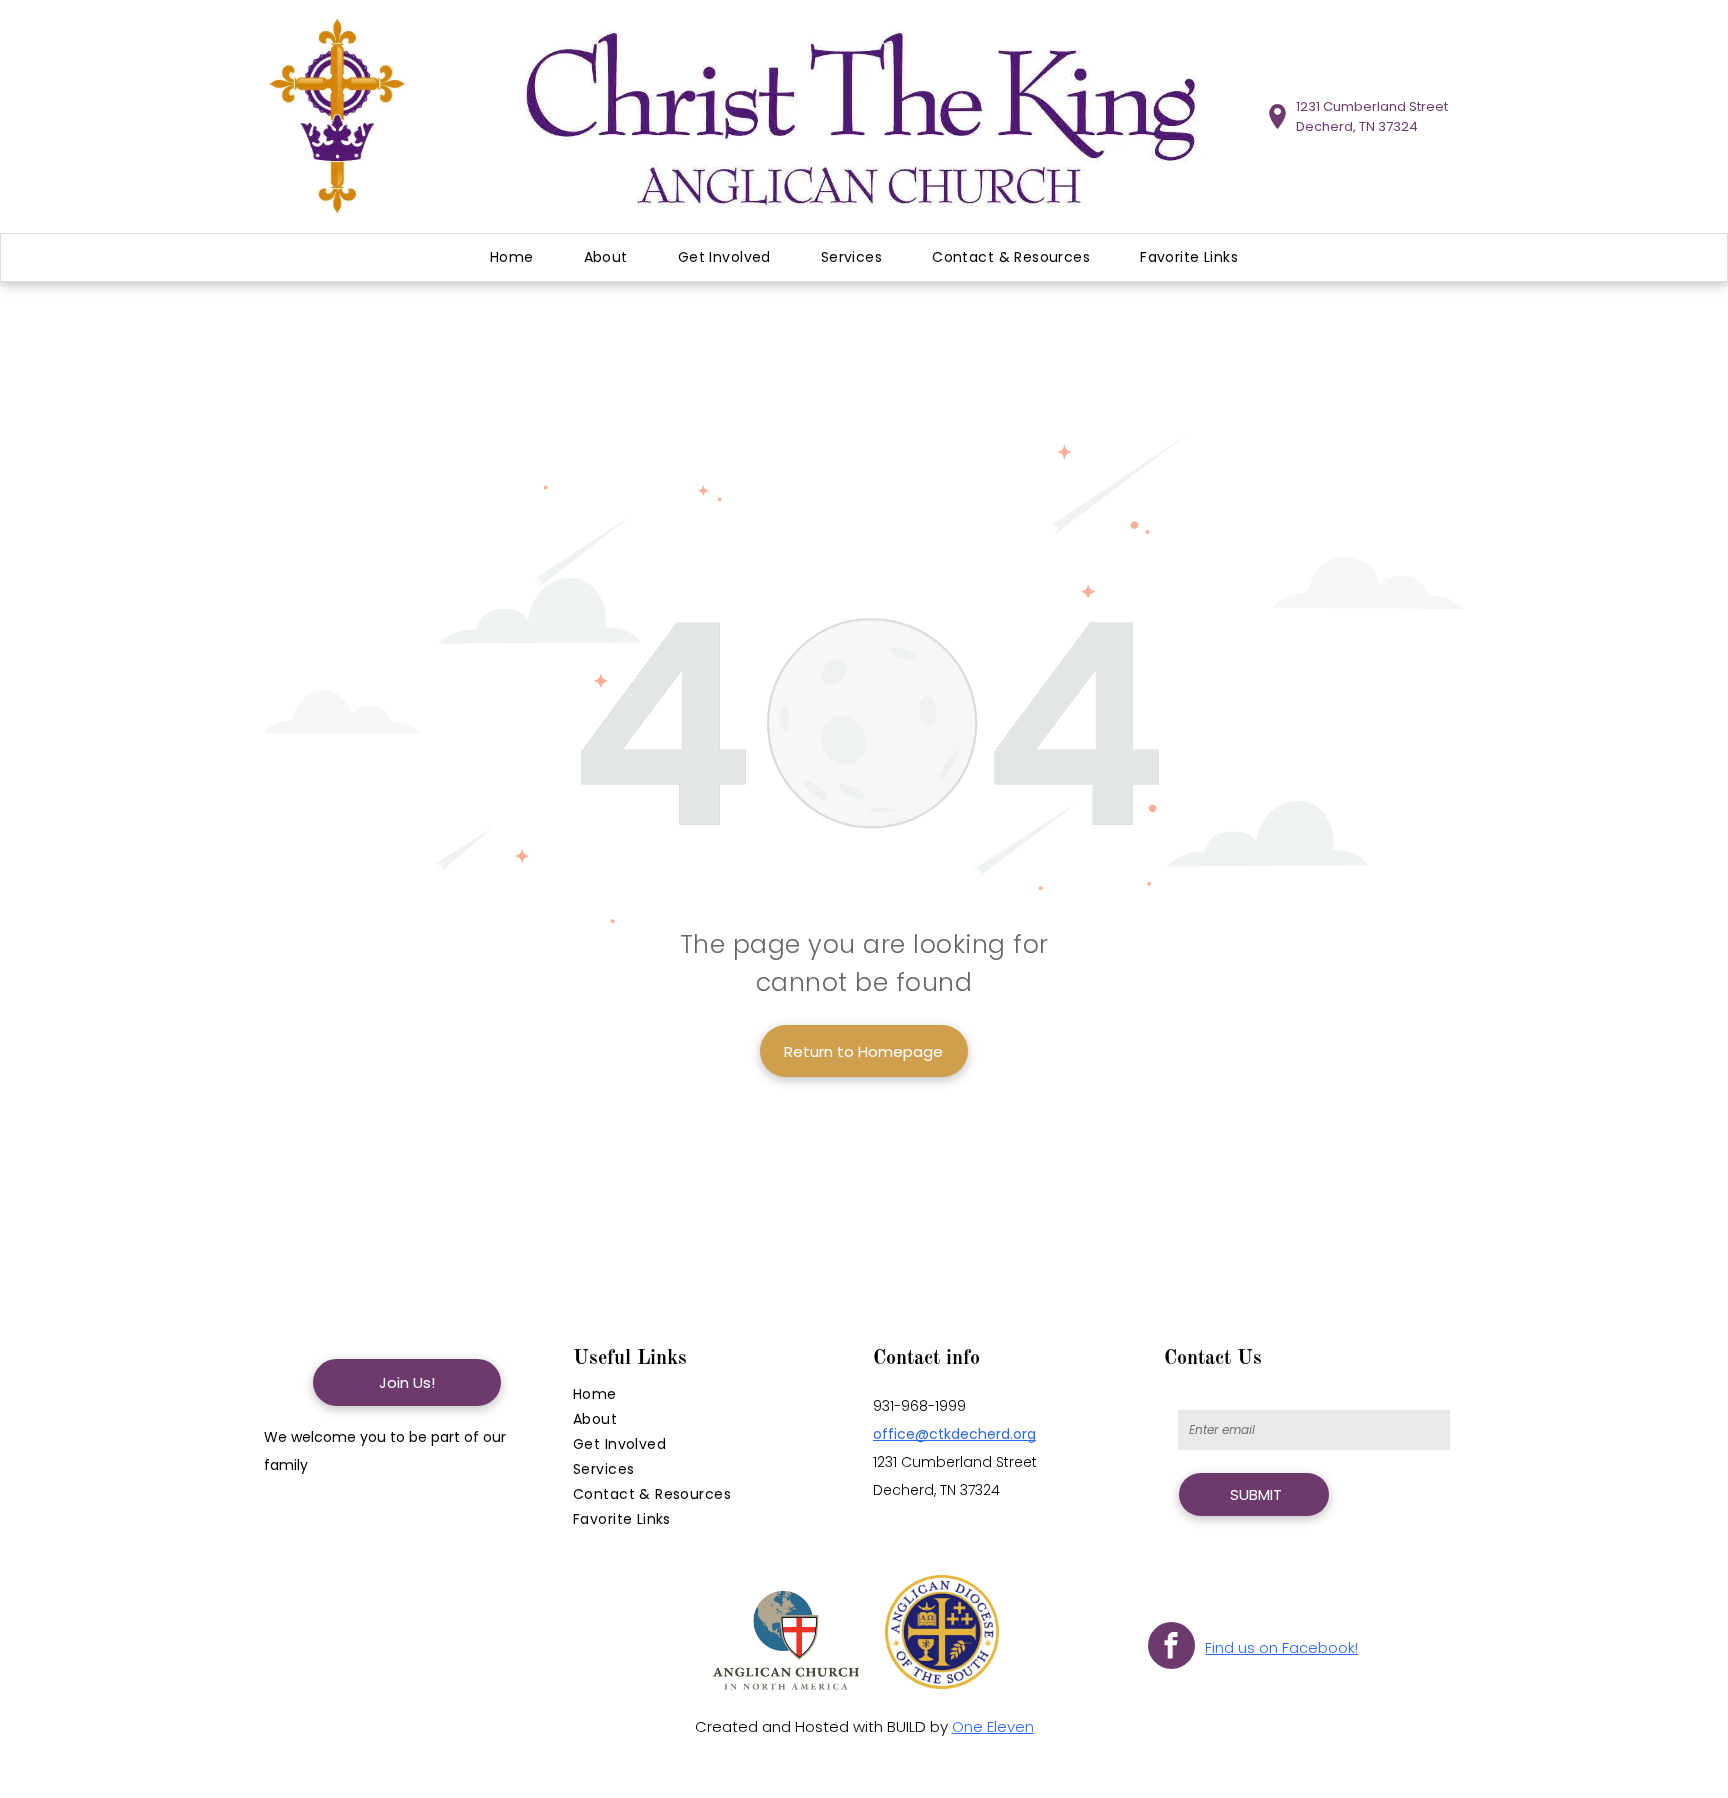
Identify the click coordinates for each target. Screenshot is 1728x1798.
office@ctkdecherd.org (954, 1434)
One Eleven (993, 1726)
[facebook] (1171, 1648)
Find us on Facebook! (1281, 1647)
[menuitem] (512, 257)
